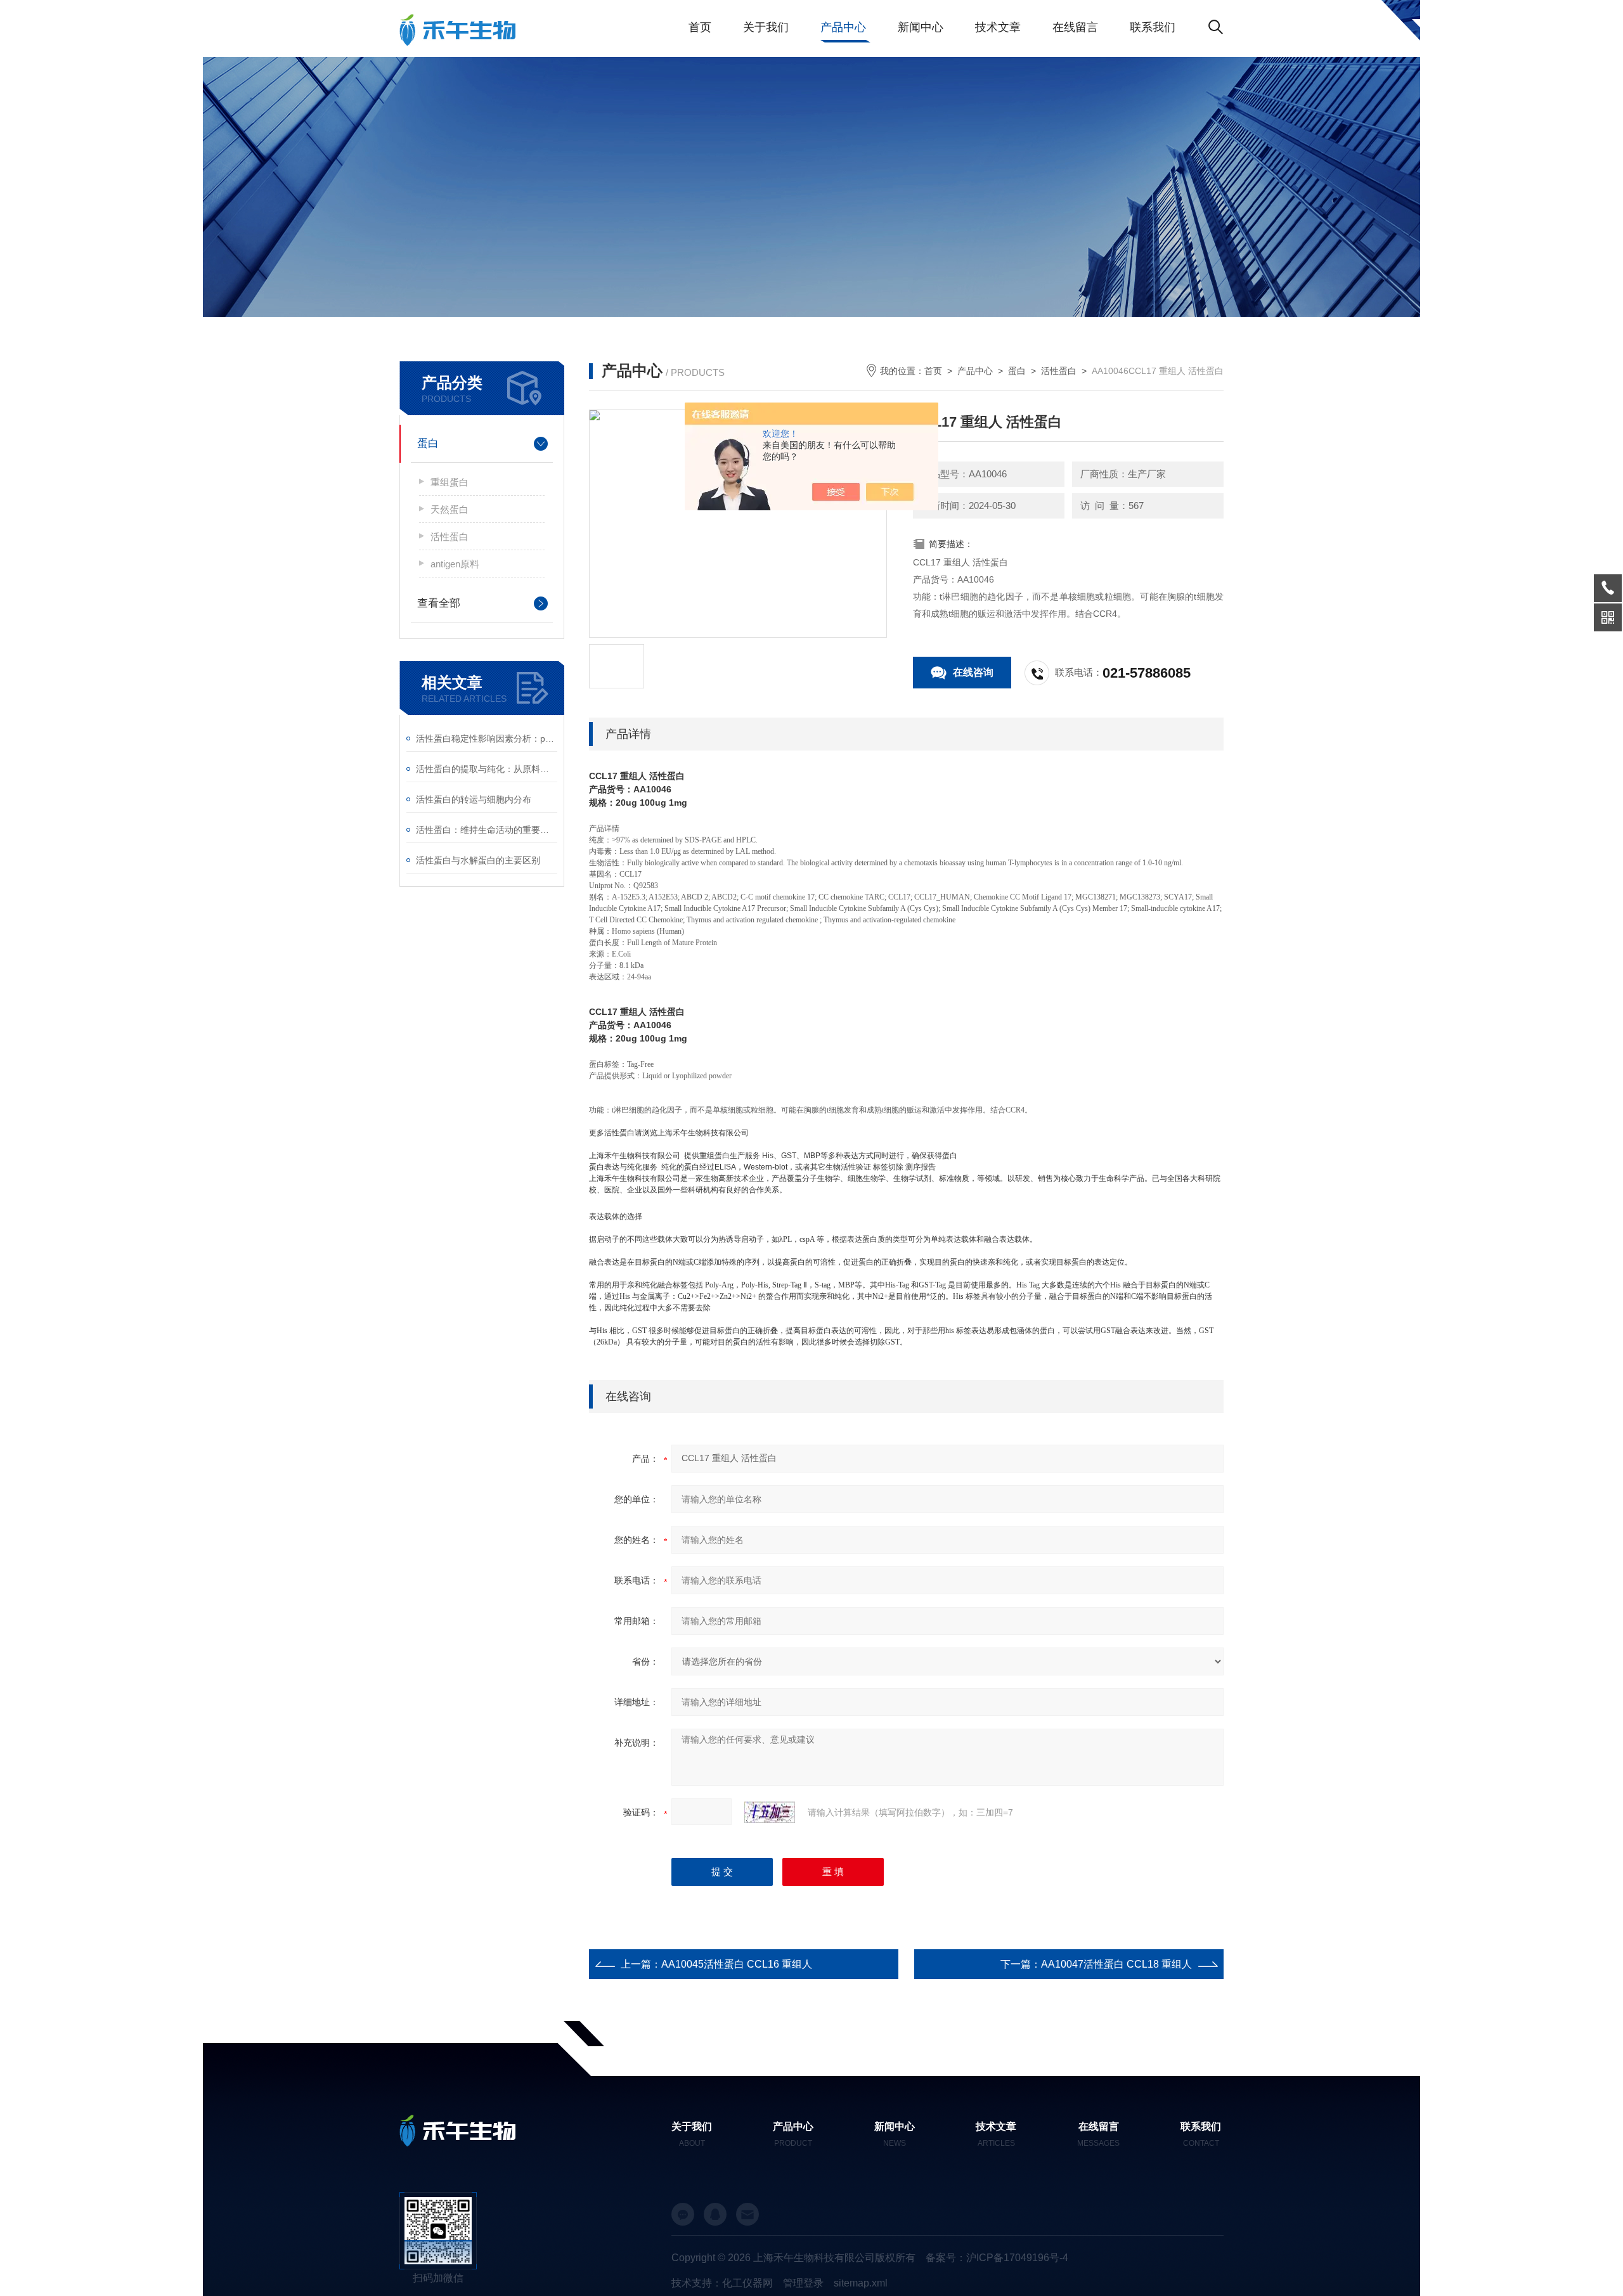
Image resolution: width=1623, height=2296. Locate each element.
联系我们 (1153, 27)
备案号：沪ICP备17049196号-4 (997, 2258)
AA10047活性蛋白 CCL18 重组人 (1116, 1964)
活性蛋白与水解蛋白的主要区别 (478, 860)
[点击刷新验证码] (770, 1812)
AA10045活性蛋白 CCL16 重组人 (737, 1964)
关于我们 (766, 27)
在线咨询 (973, 672)
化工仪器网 (747, 2283)
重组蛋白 (449, 482)
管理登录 (803, 2283)
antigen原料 (455, 564)
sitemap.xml (861, 2283)
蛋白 (428, 443)
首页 (700, 27)
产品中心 (843, 27)
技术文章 (998, 27)
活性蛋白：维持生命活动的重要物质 (487, 830)
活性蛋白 (449, 537)
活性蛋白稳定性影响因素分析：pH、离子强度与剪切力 (487, 738)
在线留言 (1075, 27)
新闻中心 (921, 27)
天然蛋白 (449, 509)
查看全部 (439, 603)
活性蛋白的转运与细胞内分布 (474, 799)
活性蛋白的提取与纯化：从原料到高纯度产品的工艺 (487, 769)
